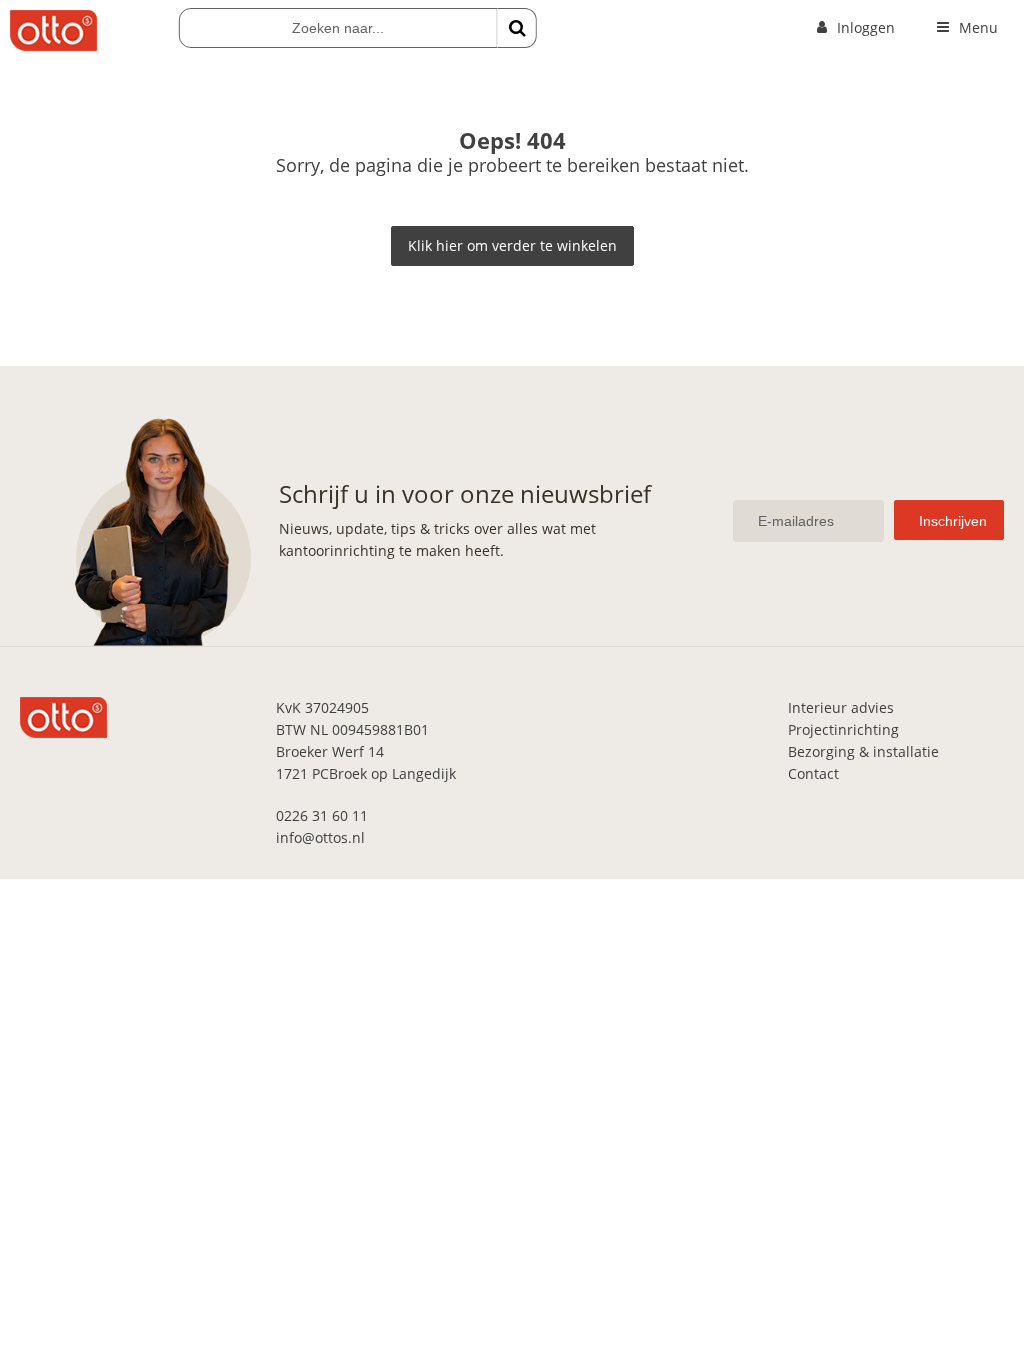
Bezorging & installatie (863, 751)
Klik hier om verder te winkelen (512, 245)
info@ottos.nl (320, 837)
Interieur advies (841, 707)
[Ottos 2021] (53, 45)
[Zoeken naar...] (517, 28)
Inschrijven (953, 521)
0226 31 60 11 (322, 815)
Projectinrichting (843, 729)
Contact (813, 773)
